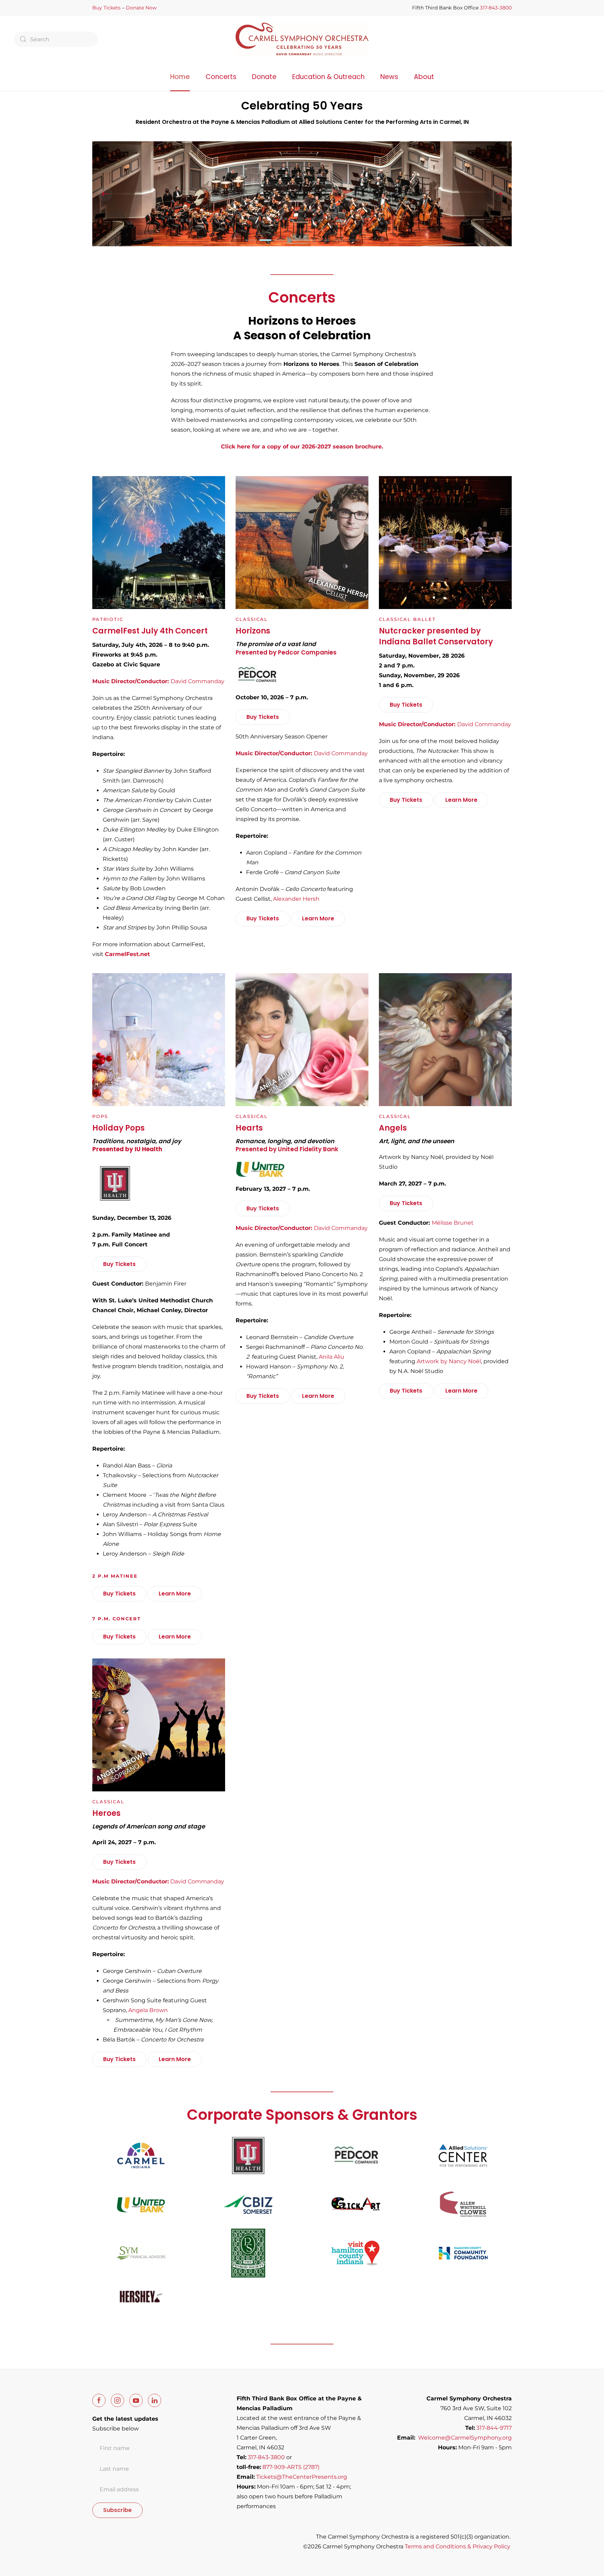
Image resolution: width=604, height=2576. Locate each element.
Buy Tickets (106, 8)
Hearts (249, 1128)
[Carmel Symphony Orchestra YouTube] (136, 2400)
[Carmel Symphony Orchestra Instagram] (117, 2400)
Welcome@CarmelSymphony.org (465, 2438)
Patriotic (108, 619)
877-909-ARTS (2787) (291, 2467)
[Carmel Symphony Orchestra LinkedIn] (154, 2400)
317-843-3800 (496, 8)
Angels (393, 1128)
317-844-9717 (494, 2428)
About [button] (424, 77)
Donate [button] (264, 77)
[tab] (251, 240)
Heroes (106, 1813)
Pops (100, 1116)
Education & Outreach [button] (328, 77)
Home (180, 77)
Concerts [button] (221, 77)
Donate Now (141, 8)
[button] (105, 194)
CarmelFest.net (127, 954)
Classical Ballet (407, 619)
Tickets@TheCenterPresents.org (302, 2477)
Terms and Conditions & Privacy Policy (458, 2546)
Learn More (318, 918)
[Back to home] (302, 39)
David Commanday (158, 1881)
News (389, 77)
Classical (252, 619)
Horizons (253, 631)
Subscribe (117, 2510)
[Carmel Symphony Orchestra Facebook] (99, 2400)
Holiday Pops (118, 1128)
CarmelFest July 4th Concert (150, 631)
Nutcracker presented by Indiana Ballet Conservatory (436, 636)
